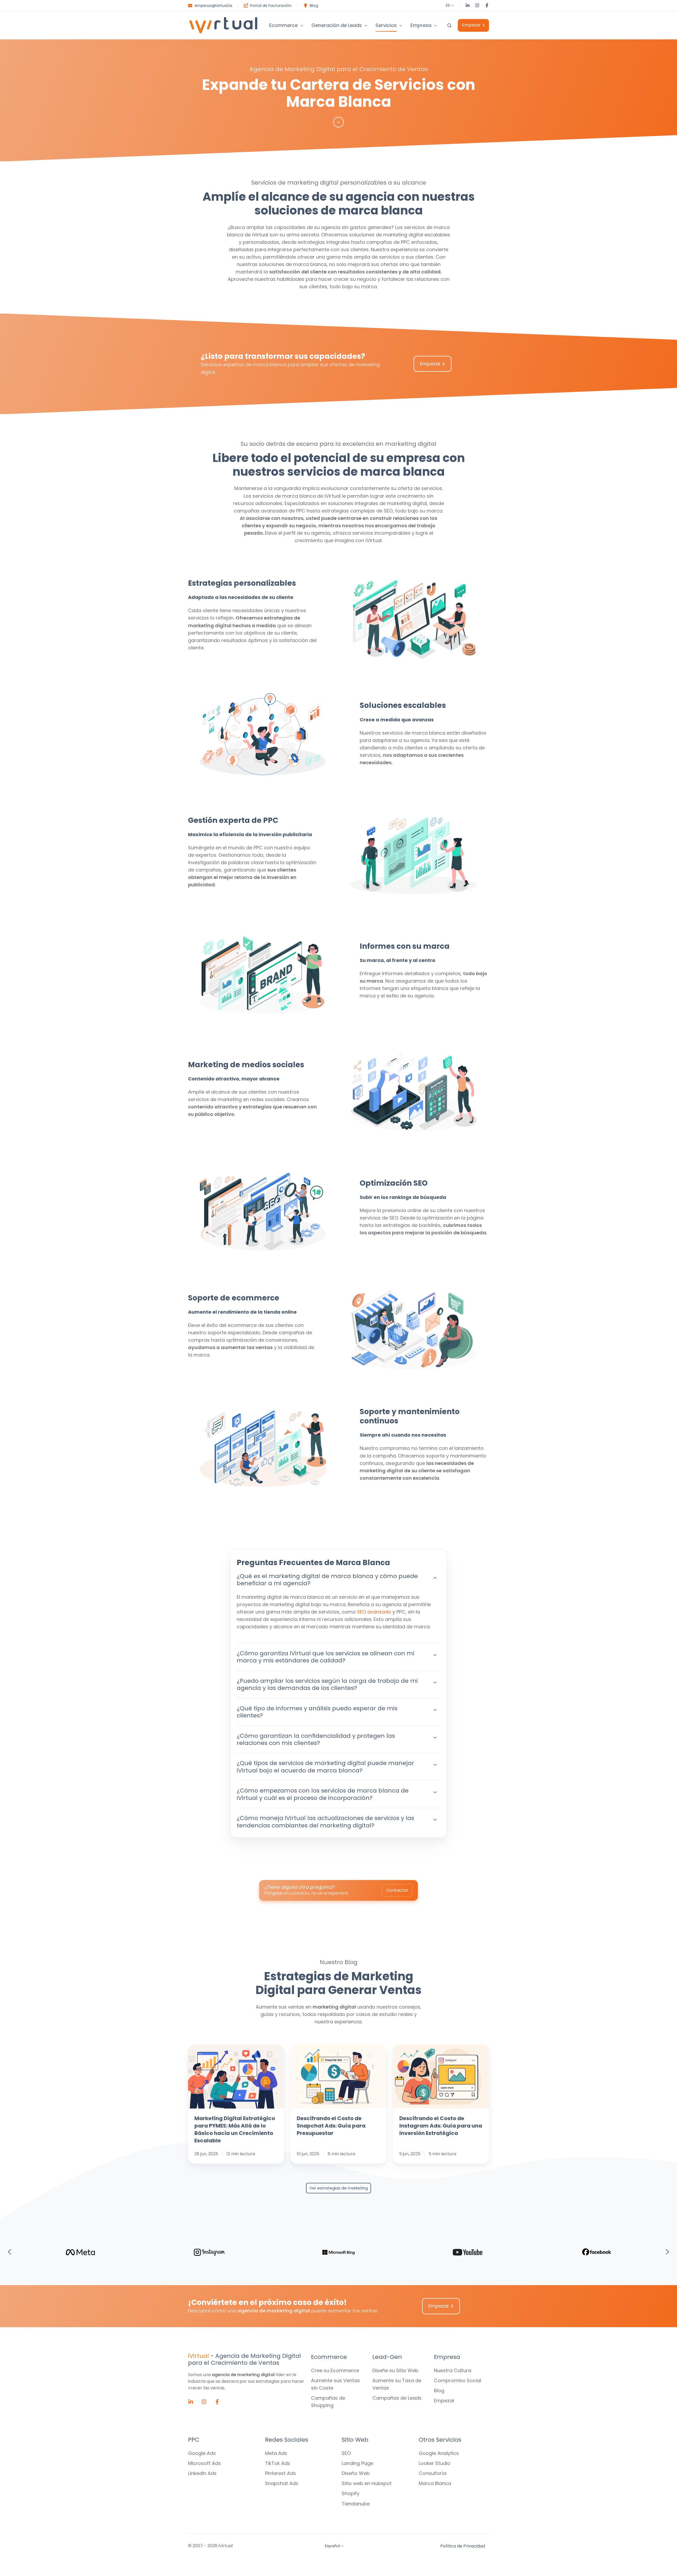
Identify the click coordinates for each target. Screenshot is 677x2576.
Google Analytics (439, 2453)
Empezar (471, 25)
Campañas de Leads (397, 2398)
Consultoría (433, 2473)
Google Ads (202, 2453)
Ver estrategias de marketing (339, 2188)
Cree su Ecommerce (335, 2370)
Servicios (386, 25)
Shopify (351, 2493)
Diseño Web (356, 2473)
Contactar (397, 1890)
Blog (439, 2391)
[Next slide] (667, 2252)
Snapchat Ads (282, 2483)
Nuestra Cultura (453, 2370)
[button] (449, 25)
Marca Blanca (435, 2483)
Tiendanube (356, 2504)
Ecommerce (283, 25)
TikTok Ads (278, 2463)
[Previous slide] (10, 2252)
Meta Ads (276, 2453)
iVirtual (198, 2356)
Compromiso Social (458, 2380)
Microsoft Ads (204, 2463)
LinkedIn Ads (202, 2473)
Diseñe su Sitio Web (395, 2370)
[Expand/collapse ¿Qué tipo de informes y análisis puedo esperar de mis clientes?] (435, 1710)
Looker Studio (434, 2463)
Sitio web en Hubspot (367, 2483)
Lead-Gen (387, 2357)
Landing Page (357, 2463)
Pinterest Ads (280, 2473)
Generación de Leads (337, 25)
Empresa (421, 25)
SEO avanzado (374, 1612)
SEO (346, 2453)
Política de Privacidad (463, 2546)
